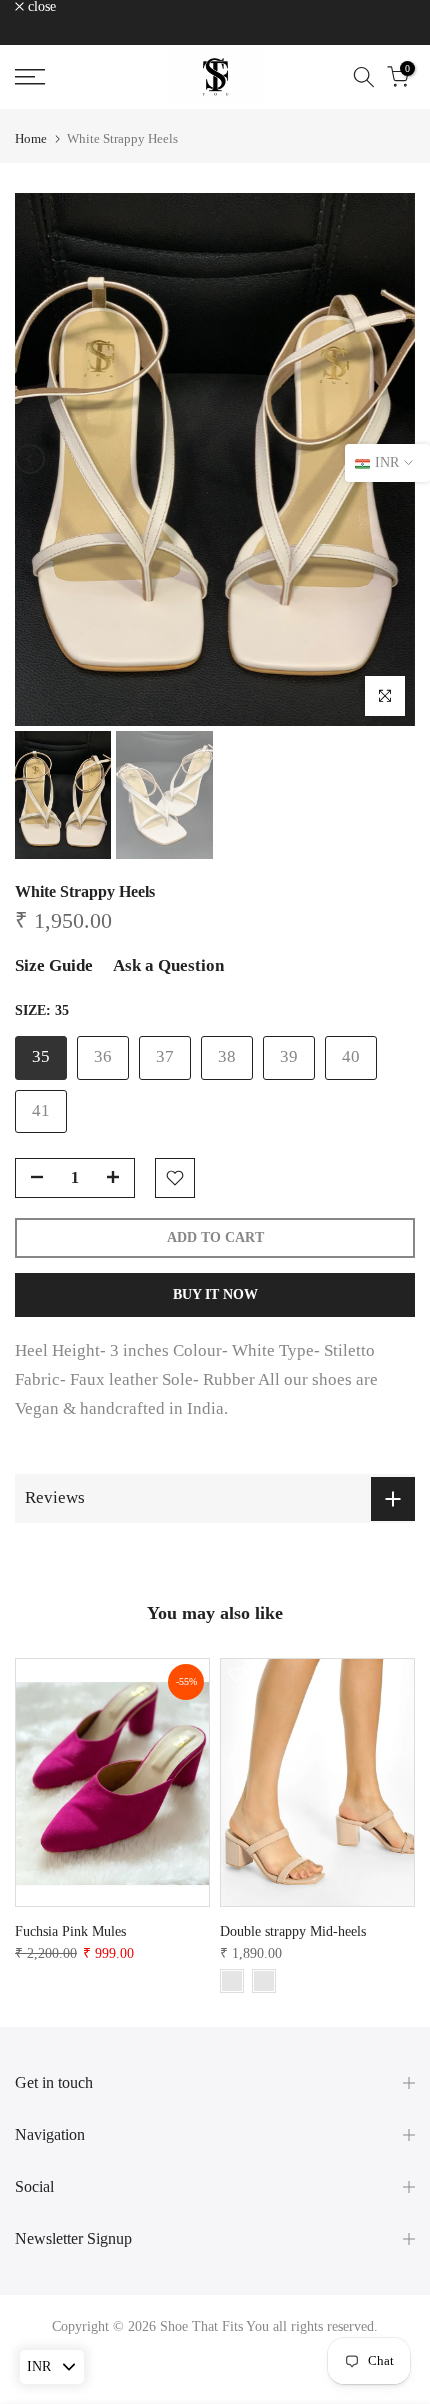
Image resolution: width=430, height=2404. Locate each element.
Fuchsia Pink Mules (70, 1931)
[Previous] (30, 459)
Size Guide (54, 965)
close (40, 7)
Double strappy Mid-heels (293, 1931)
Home (31, 138)
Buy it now (215, 1294)
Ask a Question (168, 965)
